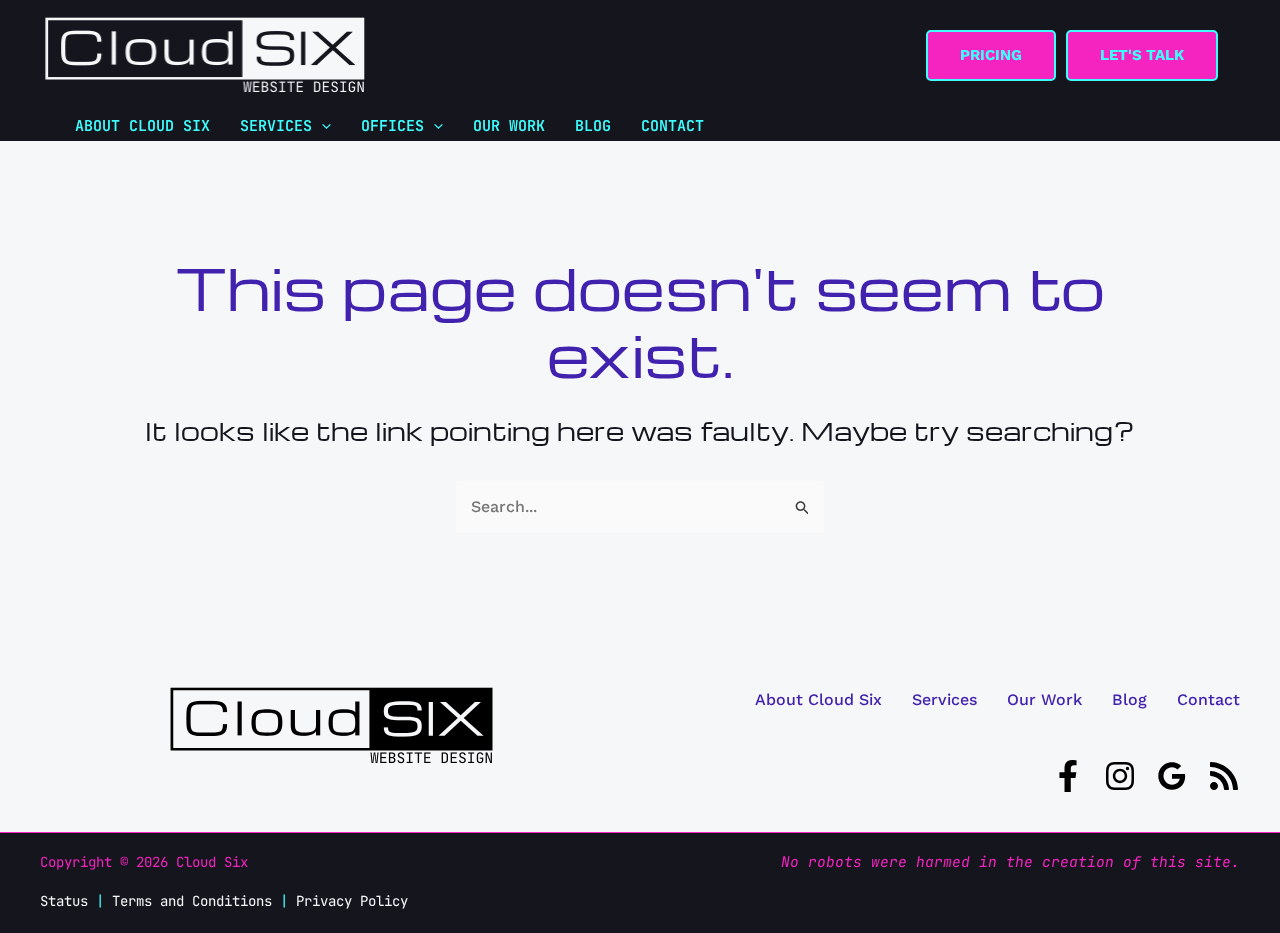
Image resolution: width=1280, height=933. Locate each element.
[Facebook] (1068, 776)
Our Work (1044, 699)
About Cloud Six (818, 699)
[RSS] (1224, 776)
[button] (991, 55)
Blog (1129, 699)
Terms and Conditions (192, 901)
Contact (1208, 699)
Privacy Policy (352, 901)
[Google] (1172, 776)
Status (64, 901)
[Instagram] (1120, 776)
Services (944, 699)
